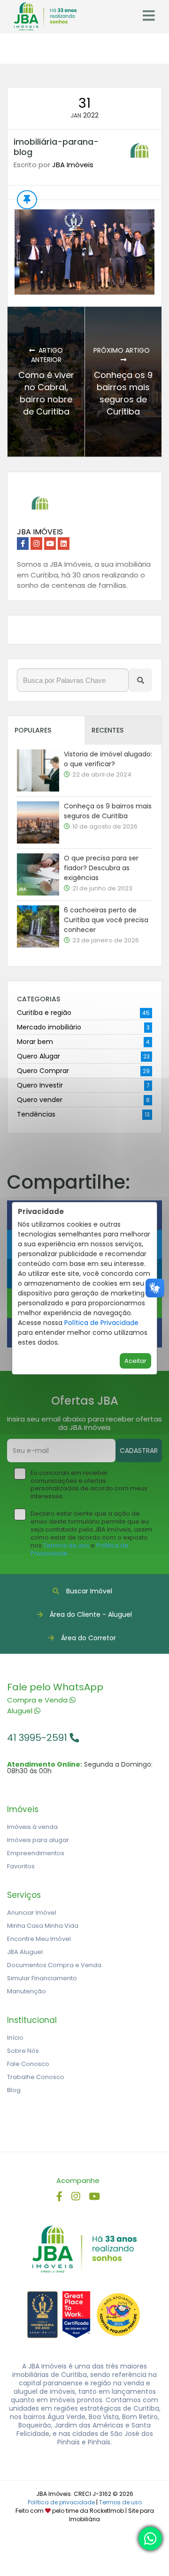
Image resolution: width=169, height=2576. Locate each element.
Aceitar (135, 1361)
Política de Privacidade (101, 1323)
